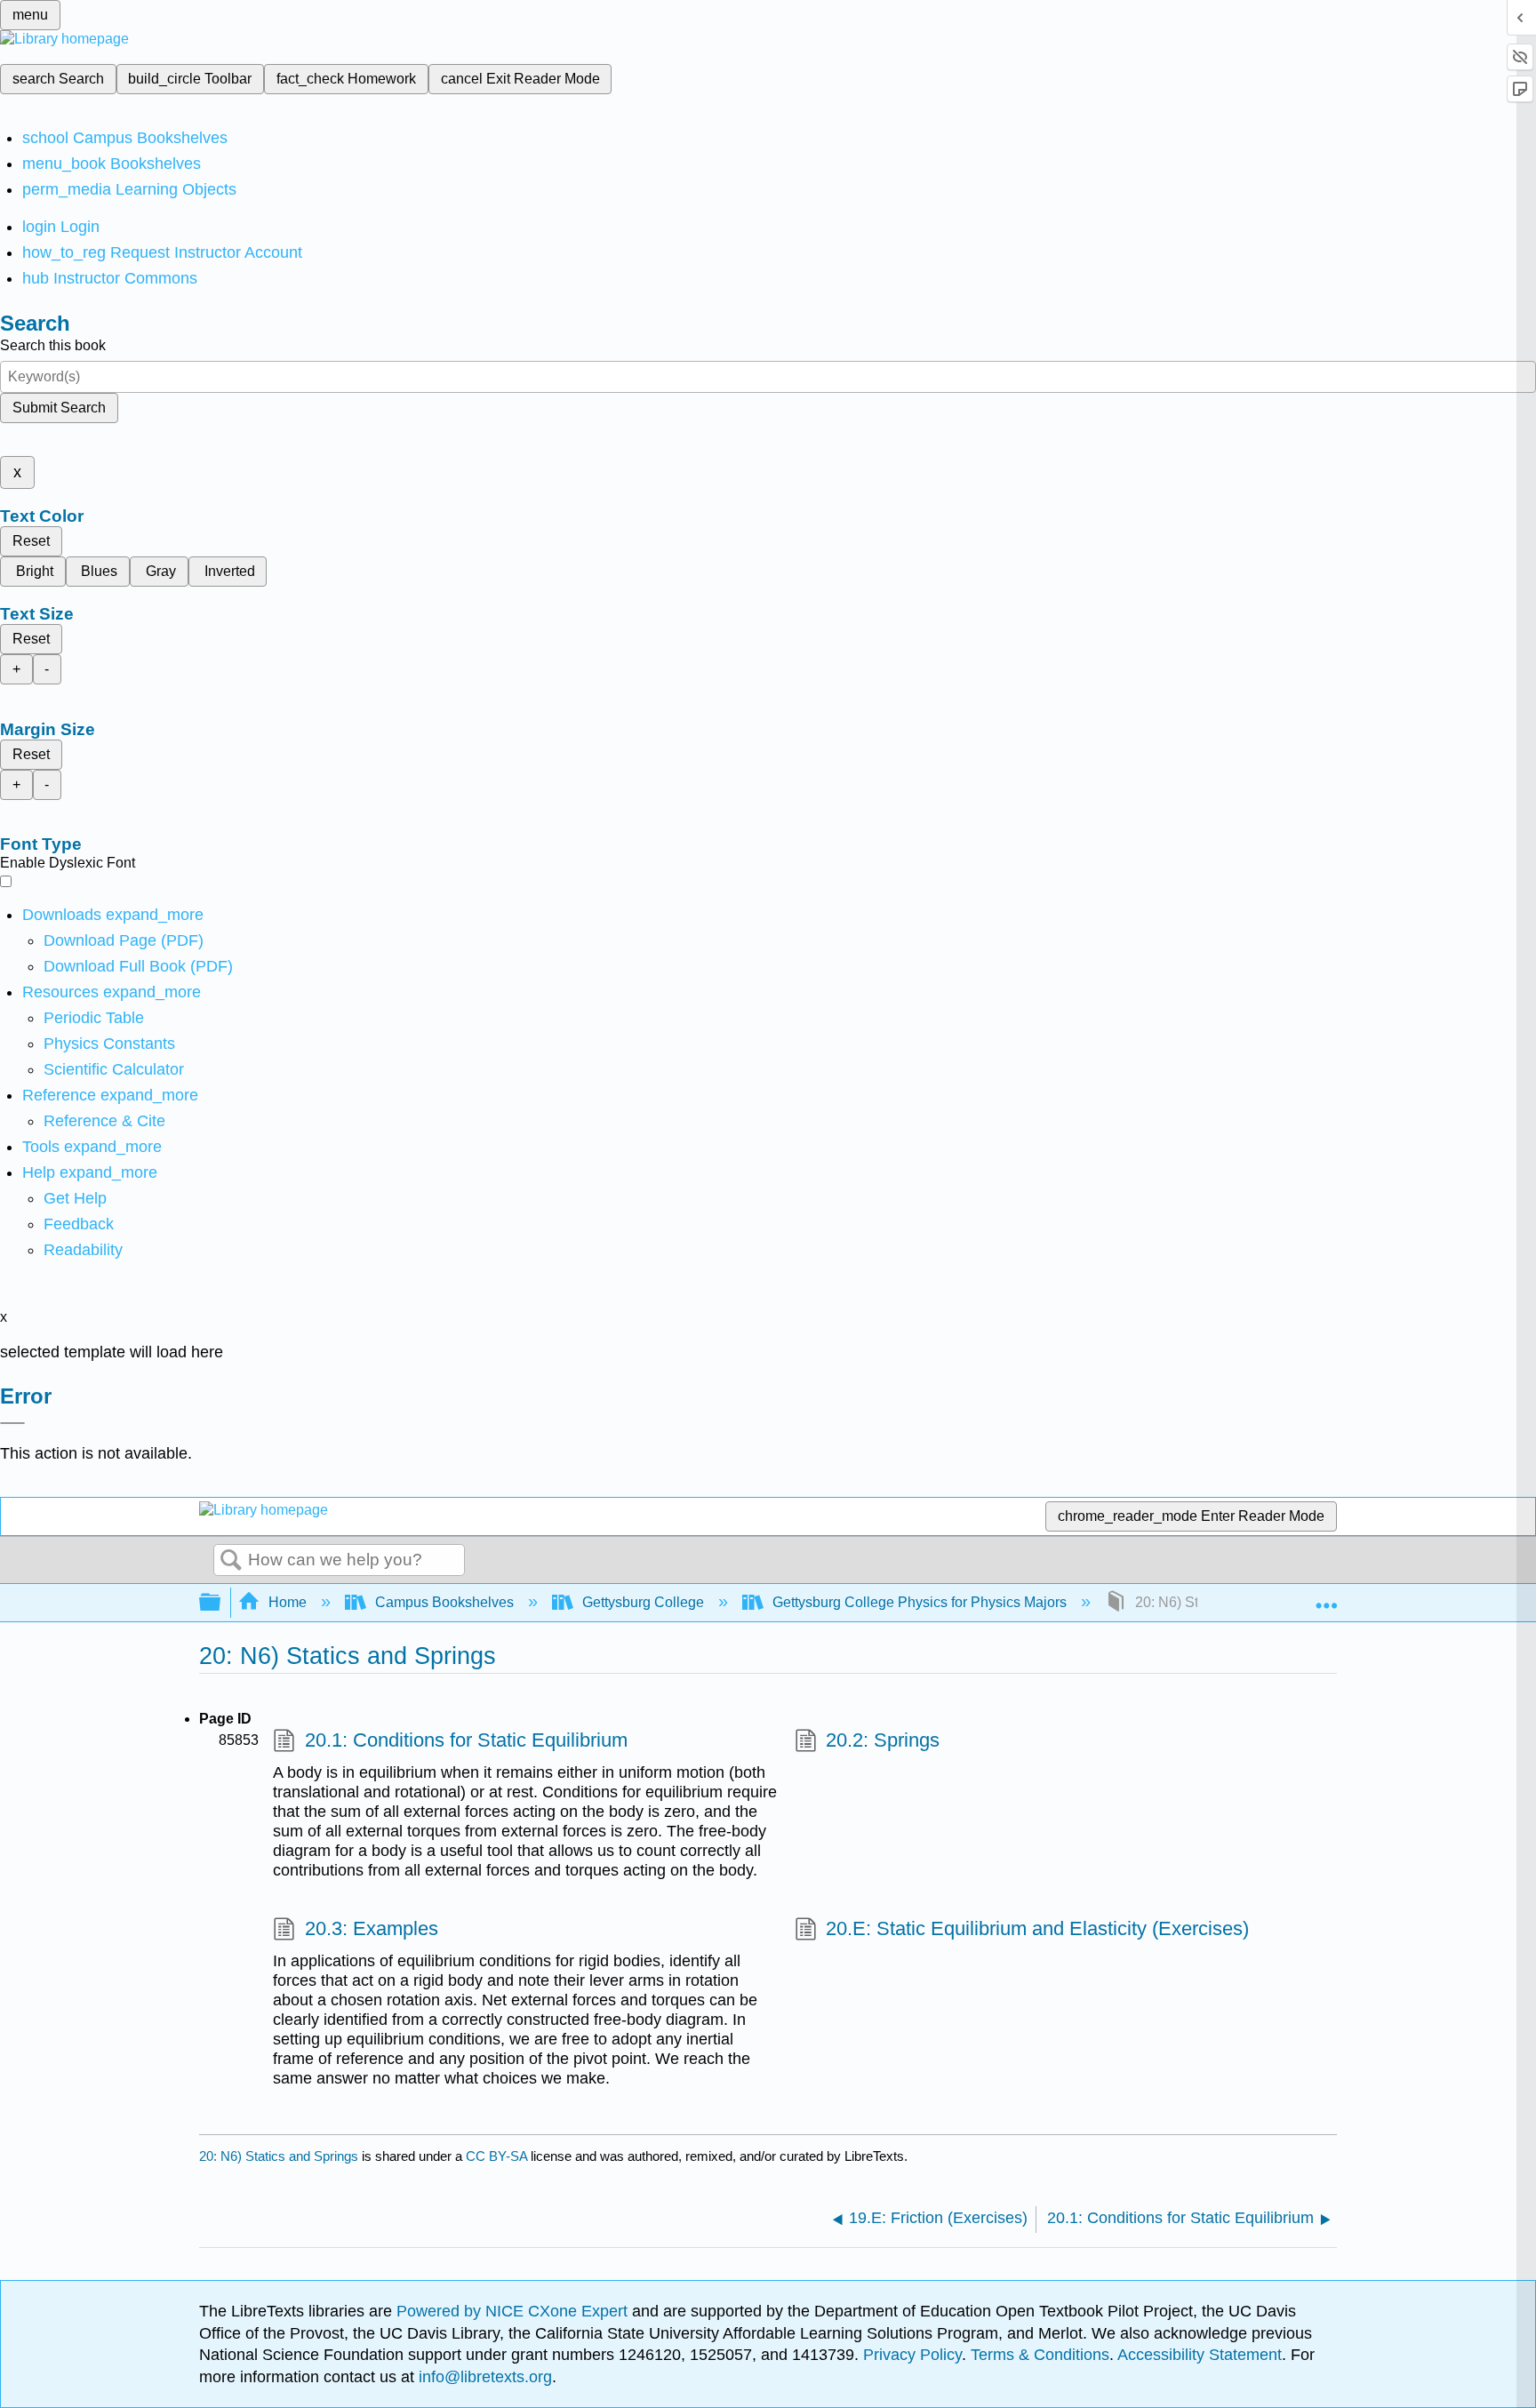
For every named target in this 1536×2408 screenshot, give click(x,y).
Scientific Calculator (114, 1069)
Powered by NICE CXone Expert (514, 2311)
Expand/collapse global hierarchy (221, 1603)
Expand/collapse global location (1326, 1597)
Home (288, 1602)
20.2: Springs (883, 1740)
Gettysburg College (643, 1602)
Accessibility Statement (1200, 2355)
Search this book (53, 345)
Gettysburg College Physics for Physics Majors (920, 1602)
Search (231, 1561)
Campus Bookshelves (444, 1602)
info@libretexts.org (483, 2377)
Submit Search (59, 408)
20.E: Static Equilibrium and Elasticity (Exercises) (1037, 1928)
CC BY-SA (498, 2156)
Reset (31, 541)
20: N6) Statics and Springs (279, 2156)
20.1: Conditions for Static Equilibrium (466, 1740)
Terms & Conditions (1040, 2355)
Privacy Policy (912, 2355)
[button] (79, 1224)
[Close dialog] (12, 1423)
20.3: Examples (371, 1928)
